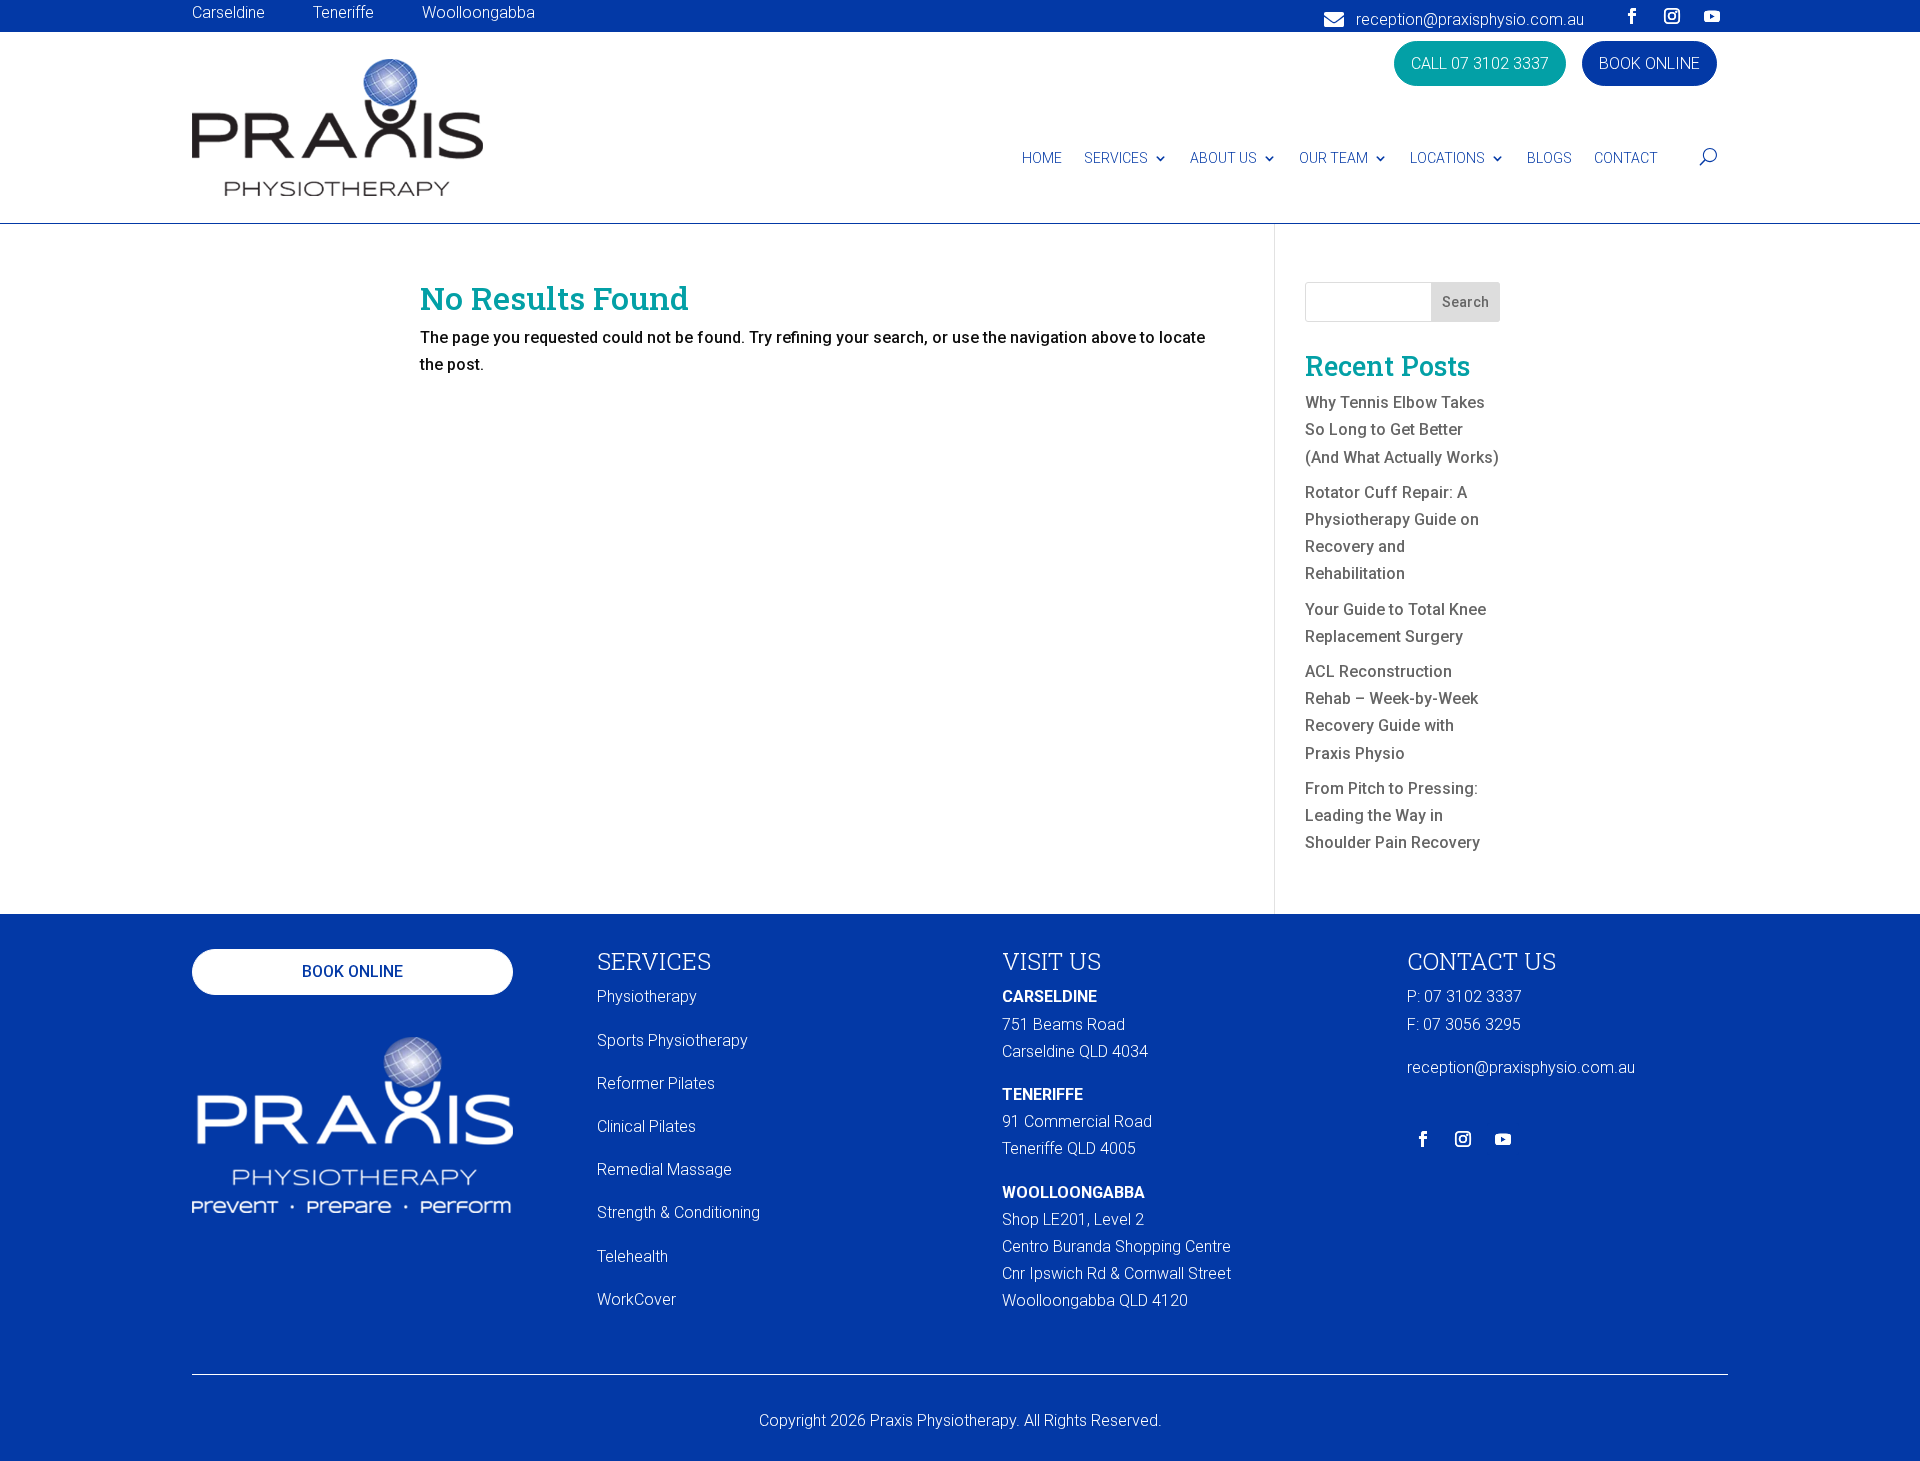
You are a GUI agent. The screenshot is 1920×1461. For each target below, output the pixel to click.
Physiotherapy (647, 996)
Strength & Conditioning (678, 1212)
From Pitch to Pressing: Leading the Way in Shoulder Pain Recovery (1392, 815)
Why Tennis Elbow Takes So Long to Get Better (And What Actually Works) (1402, 429)
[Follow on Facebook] (1632, 16)
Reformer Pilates (656, 1083)
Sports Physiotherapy (672, 1040)
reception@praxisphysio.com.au (1470, 19)
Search (1465, 302)
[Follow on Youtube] (1712, 16)
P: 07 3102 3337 (1464, 996)
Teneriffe (343, 12)
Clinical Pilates (646, 1126)
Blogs (1549, 158)
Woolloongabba (478, 12)
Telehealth (632, 1256)
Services (1116, 158)
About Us (1223, 158)
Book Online (1649, 63)
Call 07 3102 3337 (1480, 63)
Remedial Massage (664, 1169)
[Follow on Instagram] (1672, 16)
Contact (1626, 158)
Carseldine (228, 12)
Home (1042, 158)
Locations (1447, 158)
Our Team (1333, 158)
